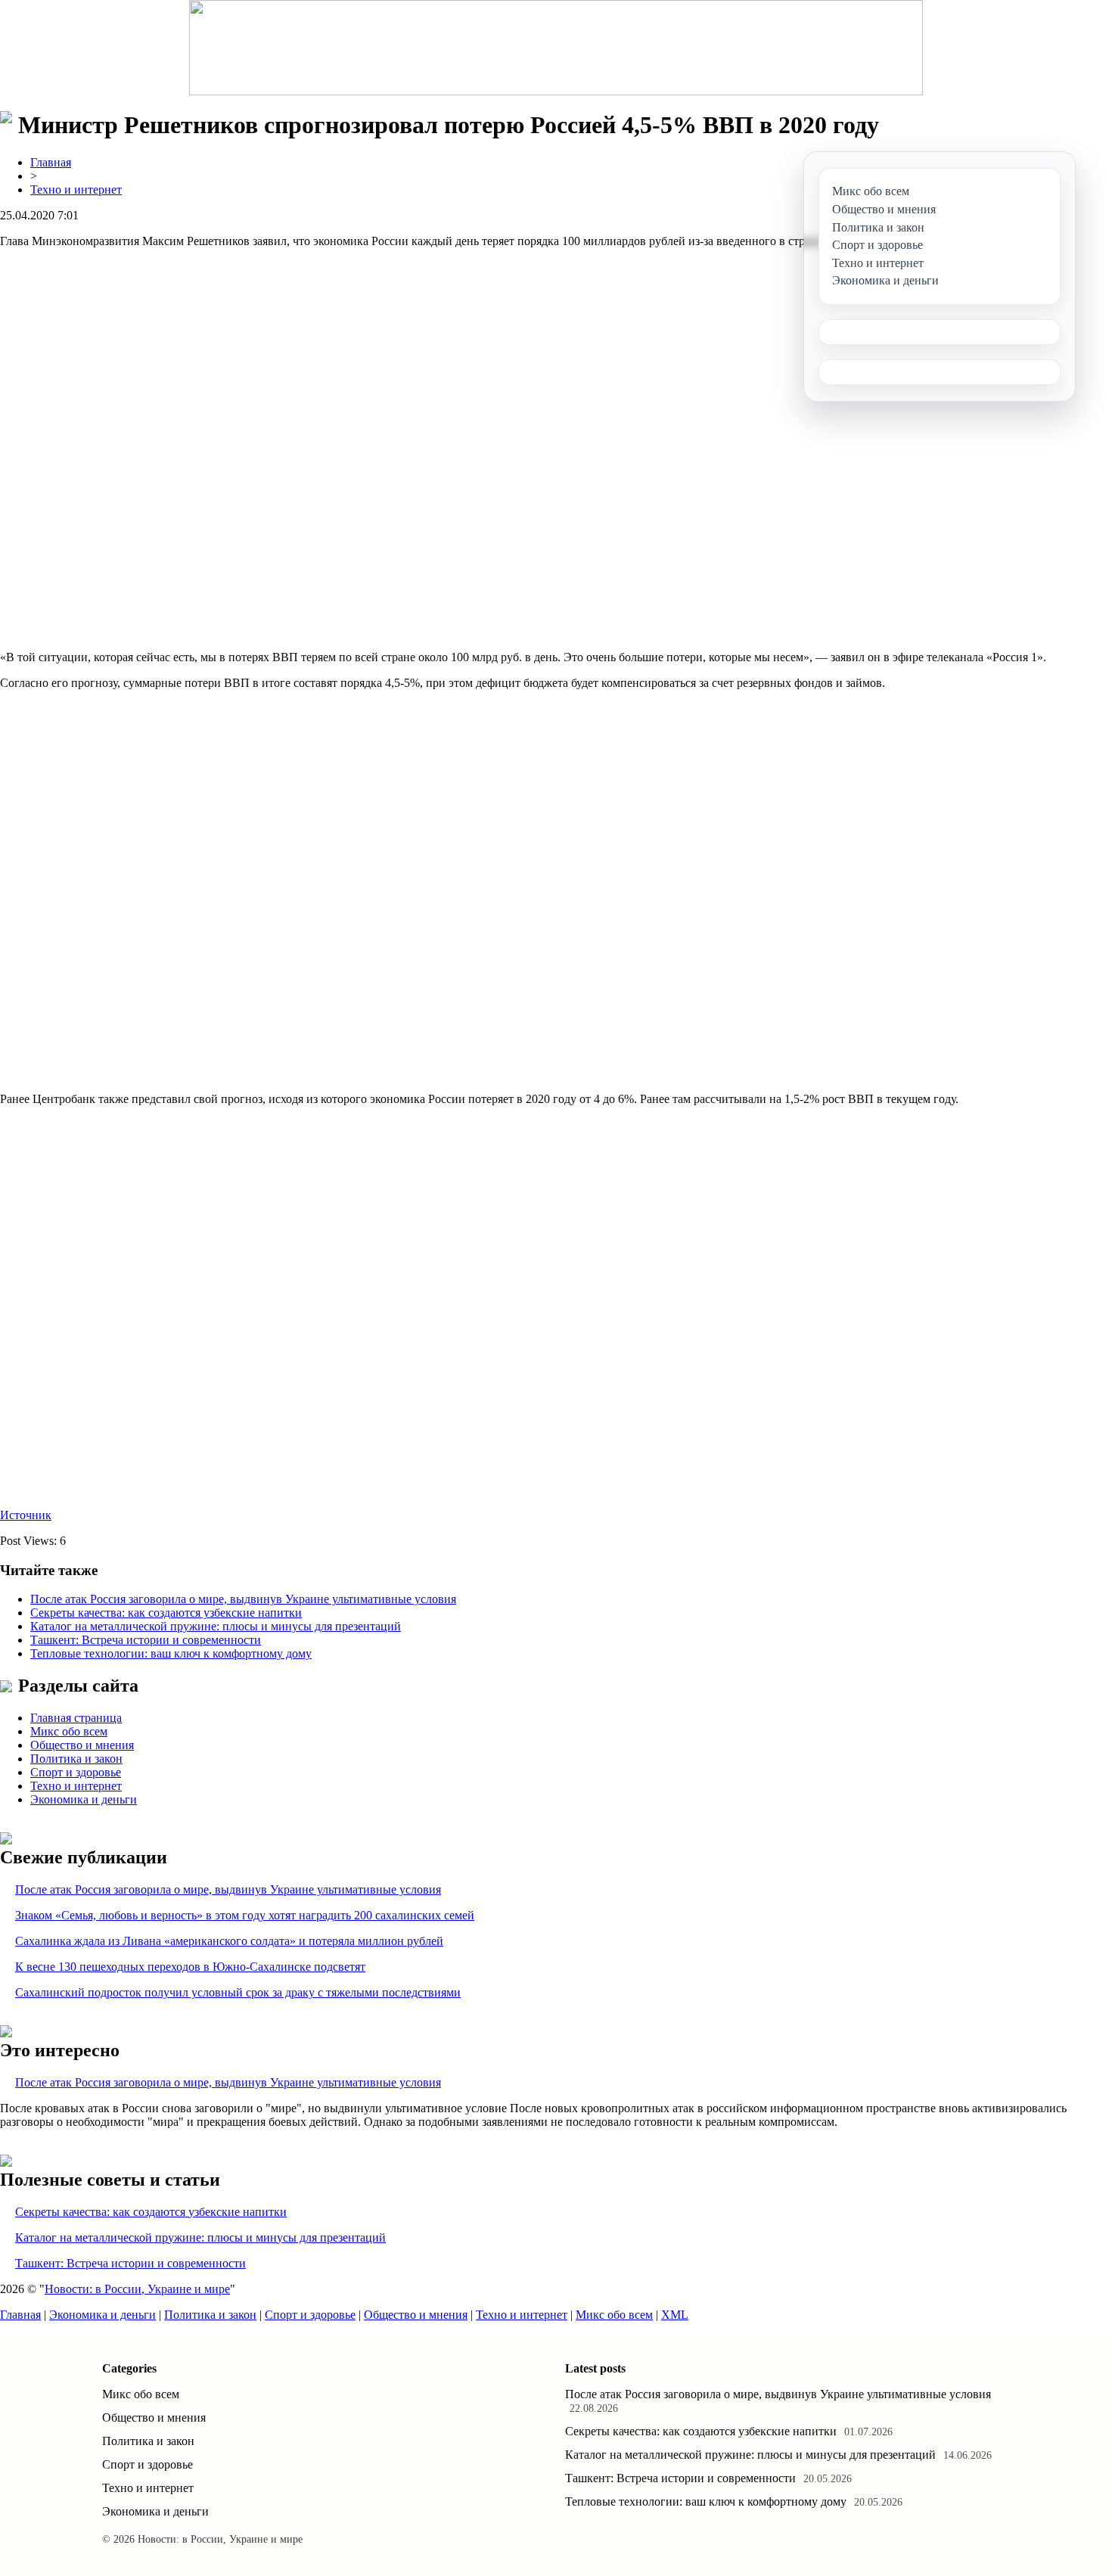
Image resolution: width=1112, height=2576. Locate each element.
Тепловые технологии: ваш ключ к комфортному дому (171, 1653)
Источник (26, 1515)
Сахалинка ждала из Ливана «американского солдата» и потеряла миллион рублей (229, 1941)
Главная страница (76, 1718)
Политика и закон (76, 1759)
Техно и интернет (76, 190)
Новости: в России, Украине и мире (137, 2289)
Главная (51, 162)
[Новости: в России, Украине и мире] (556, 48)
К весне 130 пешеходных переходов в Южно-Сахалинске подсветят (190, 1967)
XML (675, 2315)
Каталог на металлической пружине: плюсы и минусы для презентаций (216, 1626)
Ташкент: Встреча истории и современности (146, 1640)
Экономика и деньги (84, 1799)
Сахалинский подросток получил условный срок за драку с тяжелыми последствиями (238, 1992)
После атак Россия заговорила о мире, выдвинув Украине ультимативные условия (243, 1599)
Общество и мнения (82, 1745)
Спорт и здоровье (76, 1772)
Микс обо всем (69, 1731)
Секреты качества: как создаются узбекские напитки (166, 1613)
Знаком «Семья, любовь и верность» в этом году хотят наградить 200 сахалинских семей (245, 1915)
